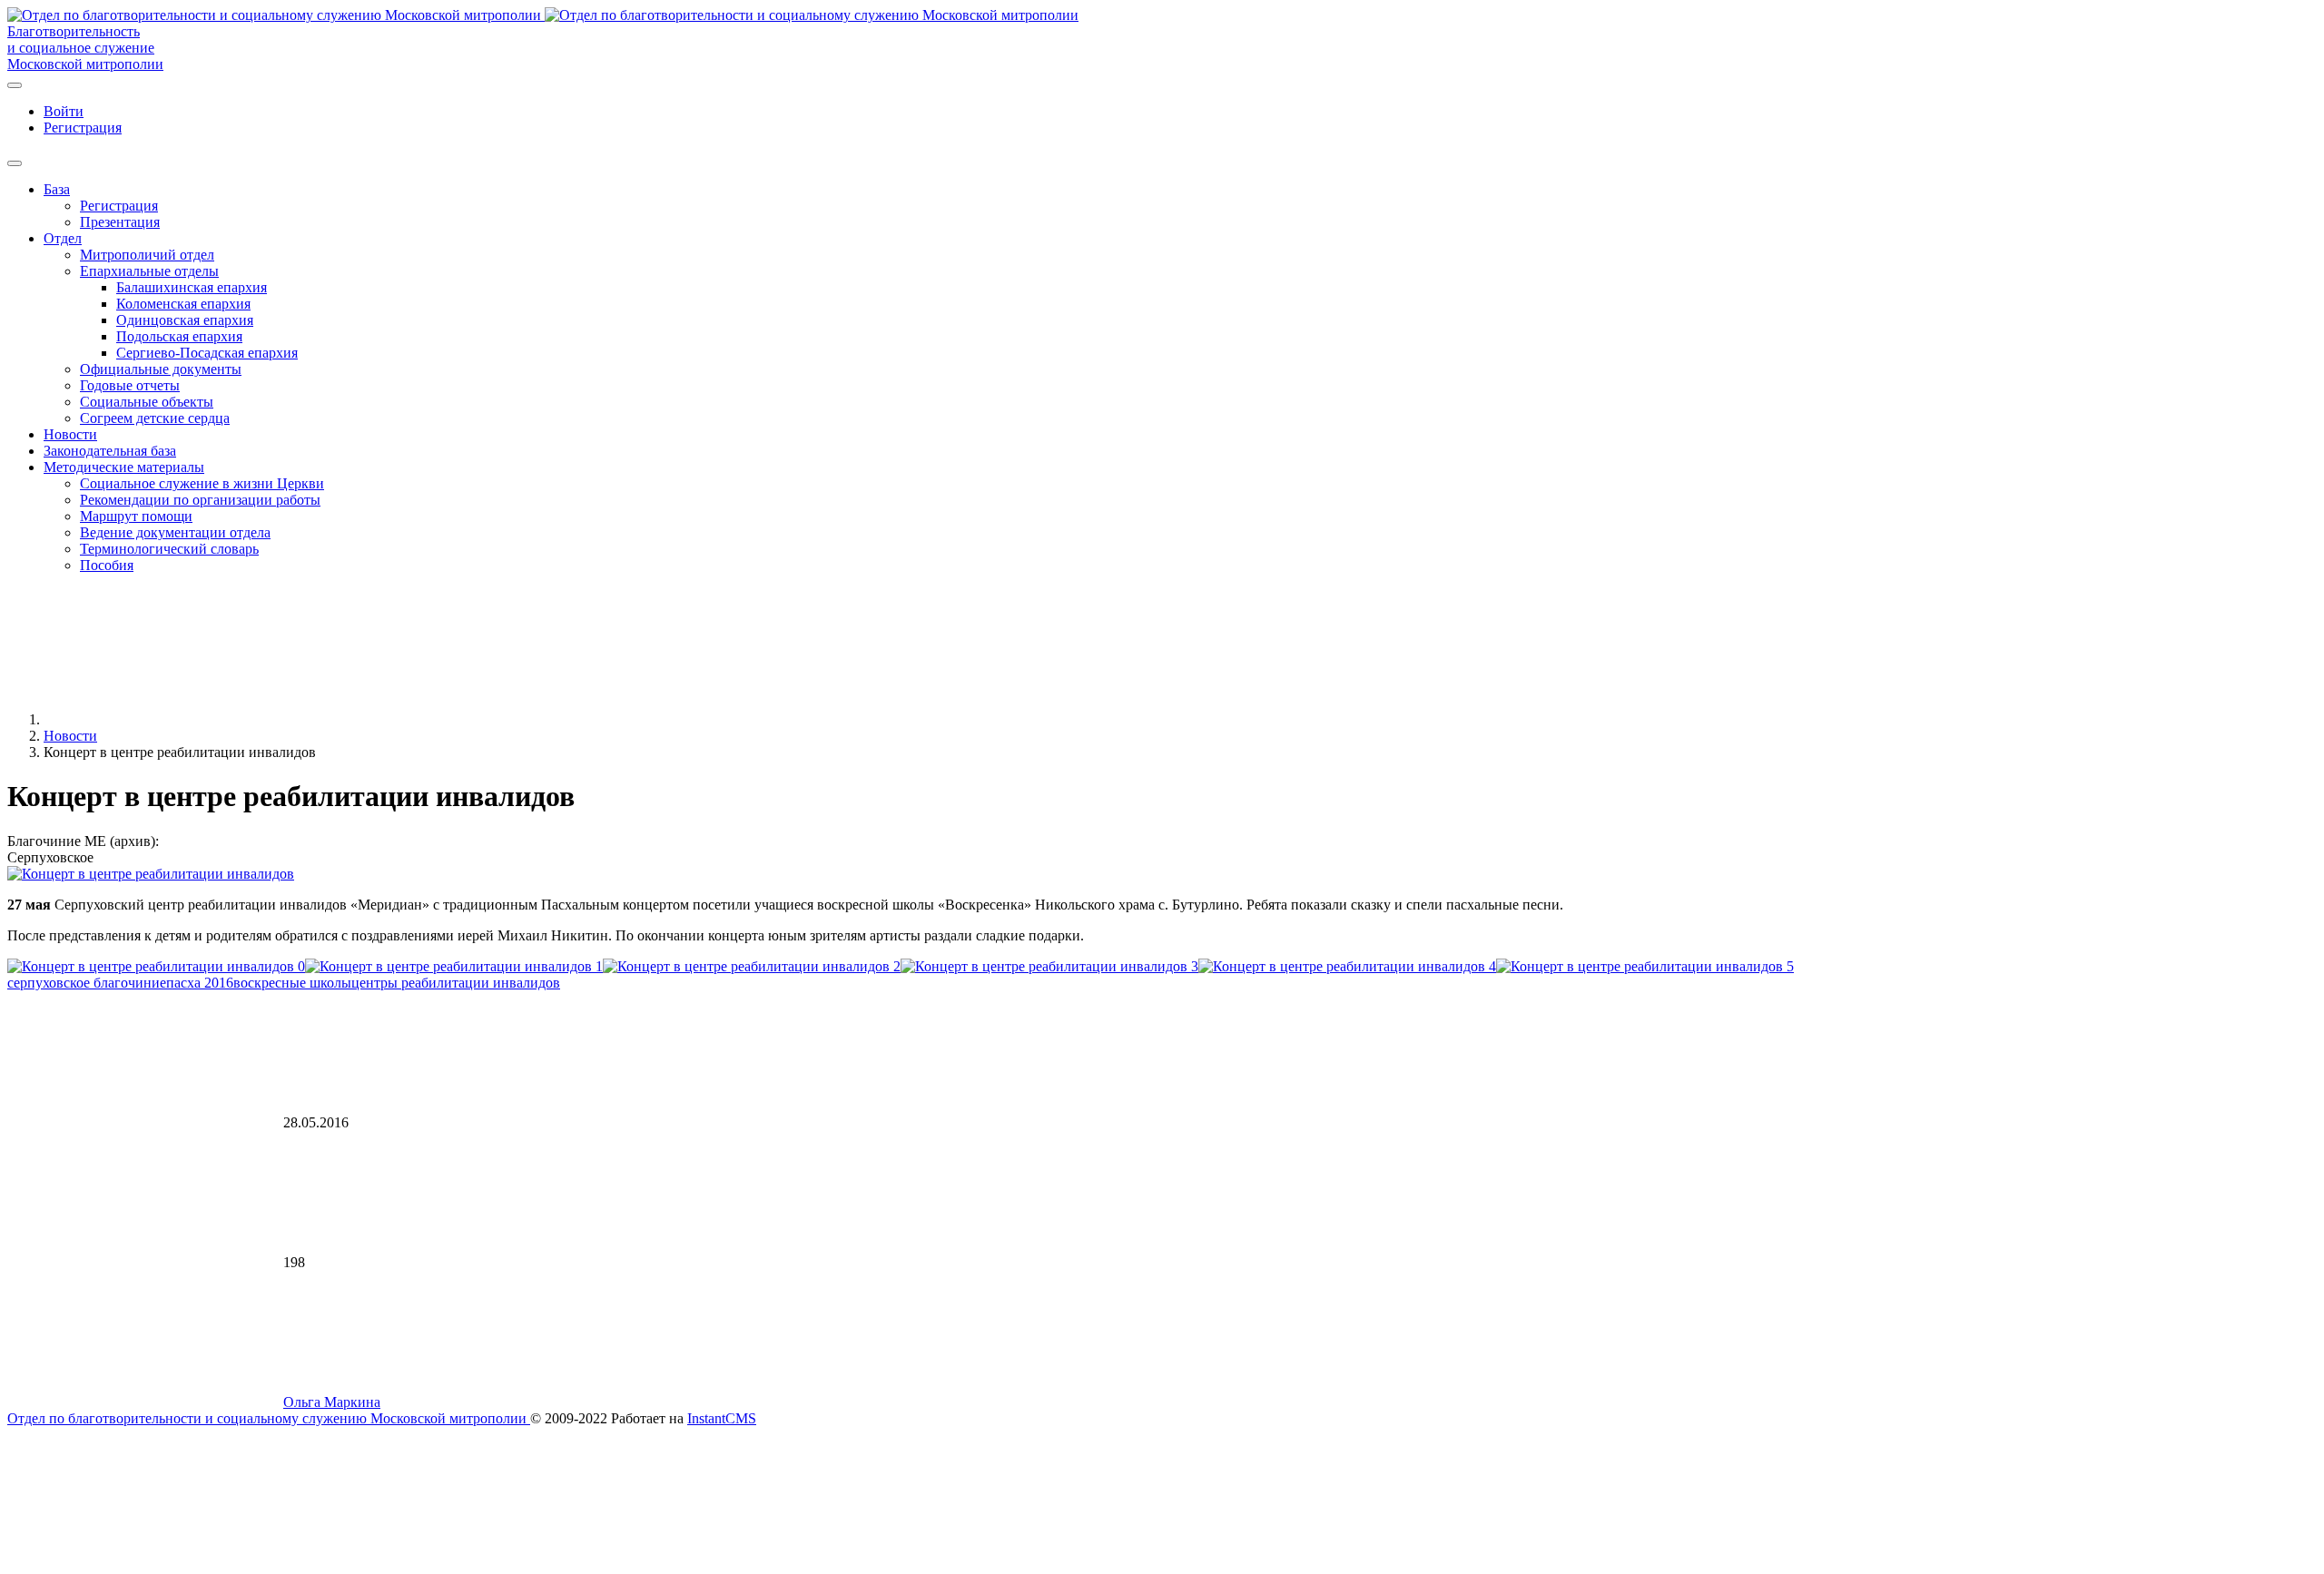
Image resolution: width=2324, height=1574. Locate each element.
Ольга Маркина (332, 1402)
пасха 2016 (200, 983)
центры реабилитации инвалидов (456, 983)
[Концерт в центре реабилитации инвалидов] (151, 874)
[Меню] (15, 85)
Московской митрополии (85, 64)
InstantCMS (722, 1418)
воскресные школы (292, 983)
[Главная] (180, 719)
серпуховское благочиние (87, 983)
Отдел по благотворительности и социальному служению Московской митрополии (269, 1418)
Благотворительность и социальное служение (81, 39)
